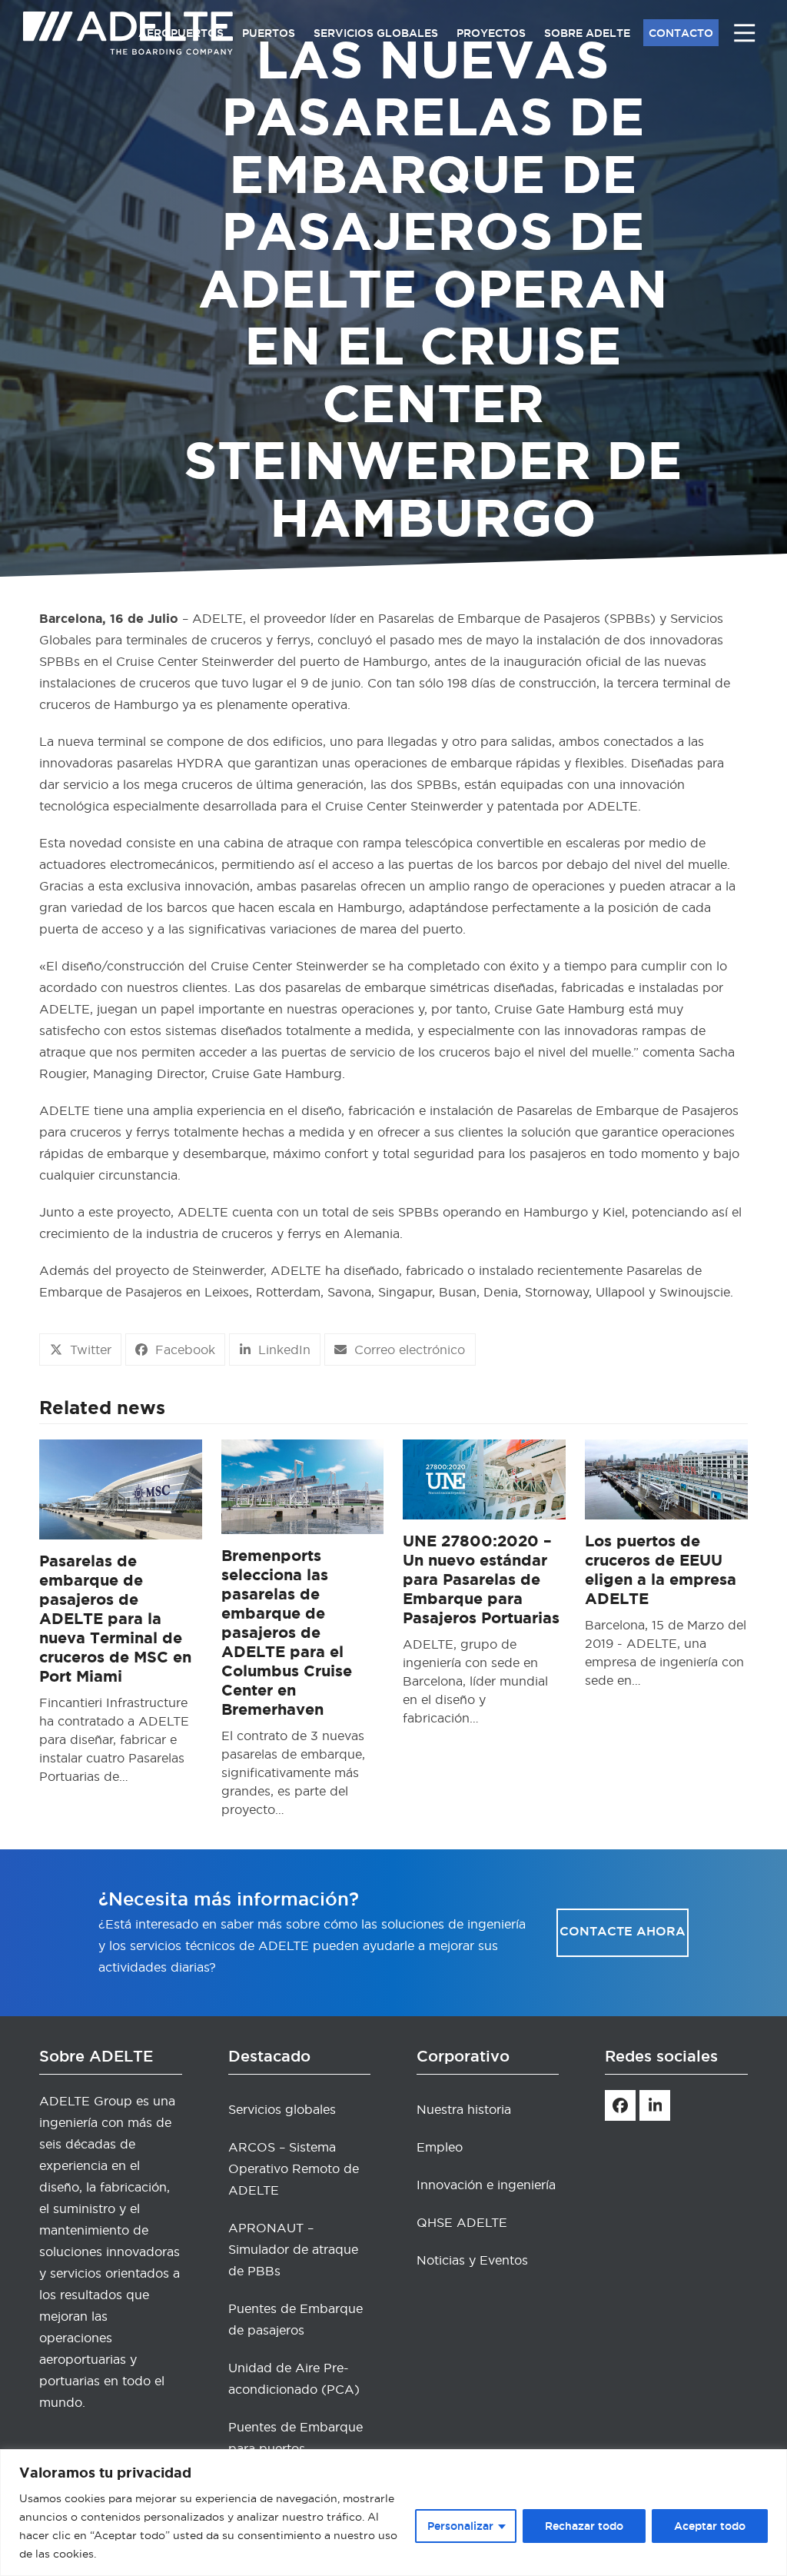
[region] (393, 2513)
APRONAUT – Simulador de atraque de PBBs (293, 2249)
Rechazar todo (584, 2526)
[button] (80, 1350)
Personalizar (460, 2526)
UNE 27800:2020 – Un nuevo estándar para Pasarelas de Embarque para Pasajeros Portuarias (481, 1579)
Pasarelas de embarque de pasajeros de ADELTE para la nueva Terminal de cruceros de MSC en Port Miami (115, 1618)
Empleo (440, 2147)
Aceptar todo (710, 2526)
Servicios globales (282, 2109)
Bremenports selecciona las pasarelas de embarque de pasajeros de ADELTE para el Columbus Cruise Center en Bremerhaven (287, 1632)
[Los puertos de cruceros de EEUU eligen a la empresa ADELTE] (666, 1476)
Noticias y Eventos (472, 2260)
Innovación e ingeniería (486, 2185)
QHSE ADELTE (462, 2222)
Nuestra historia (464, 2109)
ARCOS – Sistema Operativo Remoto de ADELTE (294, 2168)
